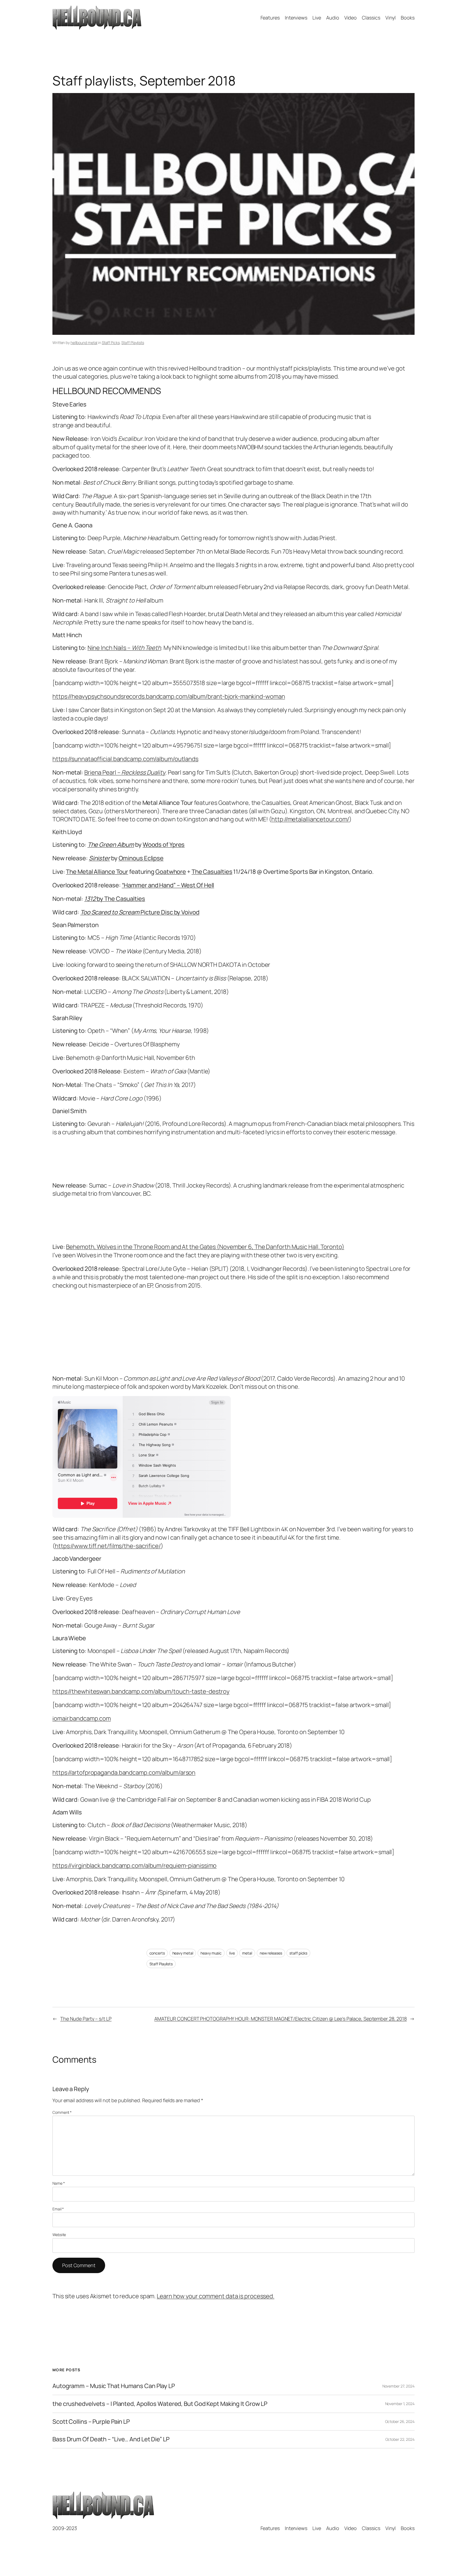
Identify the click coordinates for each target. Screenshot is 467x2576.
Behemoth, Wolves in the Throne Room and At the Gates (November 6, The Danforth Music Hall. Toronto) (205, 1247)
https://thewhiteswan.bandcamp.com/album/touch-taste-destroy (141, 1691)
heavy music (211, 1953)
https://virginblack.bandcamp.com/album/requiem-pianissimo (134, 1866)
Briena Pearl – (125, 772)
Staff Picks (111, 343)
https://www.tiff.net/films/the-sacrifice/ (108, 1546)
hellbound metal (84, 343)
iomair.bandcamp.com (82, 1718)
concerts (157, 1953)
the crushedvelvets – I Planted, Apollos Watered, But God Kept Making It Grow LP (160, 2404)
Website (59, 2235)
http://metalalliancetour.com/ (310, 819)
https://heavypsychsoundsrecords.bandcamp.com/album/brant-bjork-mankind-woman (169, 696)
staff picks (298, 1953)
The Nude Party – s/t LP (86, 2019)
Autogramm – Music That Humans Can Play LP (114, 2386)
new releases (271, 1953)
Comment (62, 2112)
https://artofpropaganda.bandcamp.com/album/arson (124, 1773)
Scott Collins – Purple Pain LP (91, 2422)
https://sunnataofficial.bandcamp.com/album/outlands (125, 759)
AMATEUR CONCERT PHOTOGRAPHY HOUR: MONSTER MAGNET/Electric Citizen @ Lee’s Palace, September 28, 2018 (281, 2019)
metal (247, 1953)
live (232, 1953)
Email (58, 2209)
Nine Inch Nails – (124, 648)
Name (59, 2183)
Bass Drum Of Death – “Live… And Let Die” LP (111, 2439)
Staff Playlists (133, 343)
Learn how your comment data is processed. (216, 2296)
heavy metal (183, 1953)
